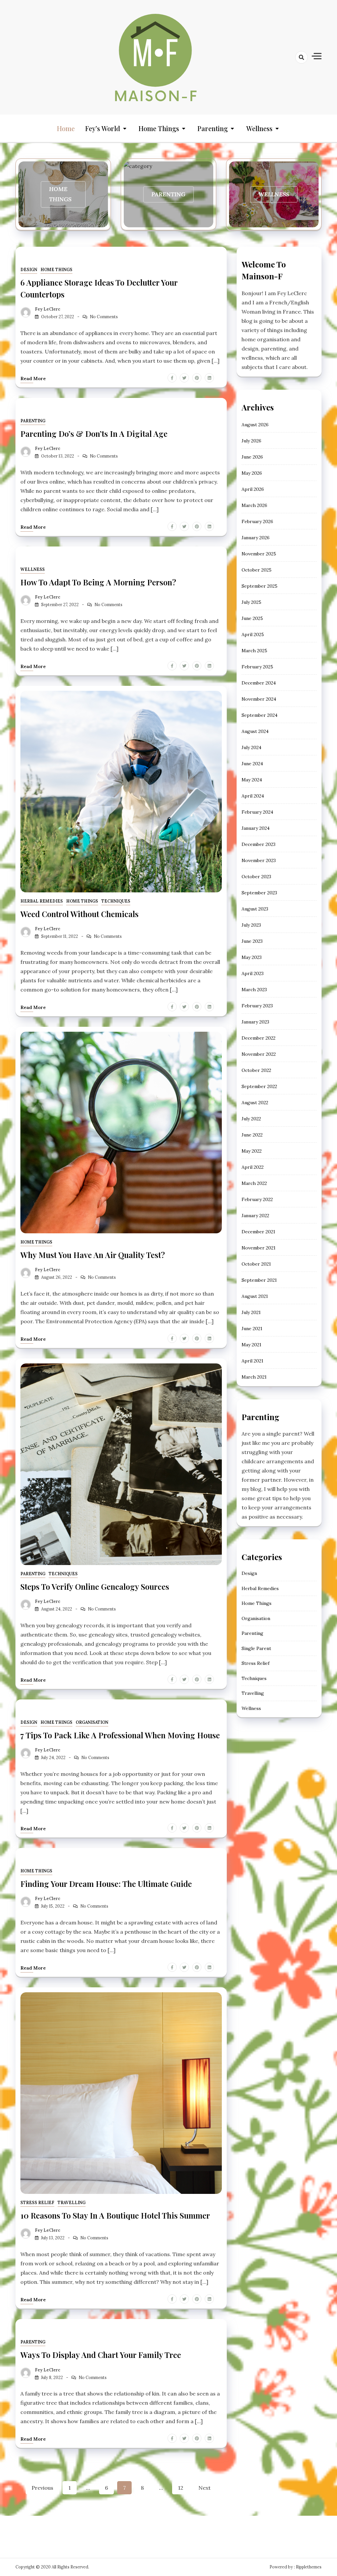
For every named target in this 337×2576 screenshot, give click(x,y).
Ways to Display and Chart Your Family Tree (101, 2355)
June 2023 (252, 941)
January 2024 (256, 828)
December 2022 (259, 1038)
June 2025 (252, 618)
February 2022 (257, 1199)
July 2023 (251, 925)
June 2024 (252, 764)
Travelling (72, 2203)
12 (181, 2488)
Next (205, 2488)
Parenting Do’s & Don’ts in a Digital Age (94, 434)
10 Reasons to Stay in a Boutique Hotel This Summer (115, 2215)
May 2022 (252, 1151)
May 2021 (251, 1345)
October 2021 (256, 1264)
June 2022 (252, 1135)
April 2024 (253, 796)
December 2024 (259, 683)
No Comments (104, 317)
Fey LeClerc (48, 309)
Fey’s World (103, 128)
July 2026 (251, 441)
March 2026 (254, 505)
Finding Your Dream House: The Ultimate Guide (106, 1884)
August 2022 (255, 1103)
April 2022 (253, 1167)
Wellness (259, 128)
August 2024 (255, 731)
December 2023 (259, 844)
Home (66, 128)
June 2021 (252, 1329)
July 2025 (251, 602)
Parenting (213, 128)
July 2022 (251, 1119)
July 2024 (251, 747)
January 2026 (256, 538)
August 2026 (255, 425)
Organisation (92, 1722)
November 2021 (259, 1248)
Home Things (159, 128)
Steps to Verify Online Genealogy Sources (95, 1586)
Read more (33, 378)
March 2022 (254, 1183)
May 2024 (252, 780)
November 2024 (259, 699)
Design (29, 270)
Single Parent (256, 1648)
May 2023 (252, 957)
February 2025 (257, 667)
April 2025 (253, 634)
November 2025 (259, 554)
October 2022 (256, 1070)
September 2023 (259, 893)
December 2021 (258, 1232)
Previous (42, 2488)
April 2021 (252, 1361)
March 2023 (254, 990)
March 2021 (254, 1377)
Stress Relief (37, 2203)
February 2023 (257, 1006)
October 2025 (257, 570)
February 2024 (257, 812)
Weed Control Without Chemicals (79, 914)
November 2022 (259, 1054)
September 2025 (259, 586)
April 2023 (253, 973)
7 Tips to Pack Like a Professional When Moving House (120, 1735)
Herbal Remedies (42, 901)
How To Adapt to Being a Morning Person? (98, 582)
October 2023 (256, 877)
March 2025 (254, 651)
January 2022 (255, 1216)
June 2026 (252, 457)
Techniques (116, 901)
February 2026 (257, 521)
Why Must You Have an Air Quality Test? (93, 1255)
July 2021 (251, 1312)
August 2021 (255, 1296)
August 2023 (255, 909)
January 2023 (255, 1022)
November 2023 (259, 860)
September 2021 (259, 1280)
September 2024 (259, 715)
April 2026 (253, 489)
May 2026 (252, 473)
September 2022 (259, 1086)
